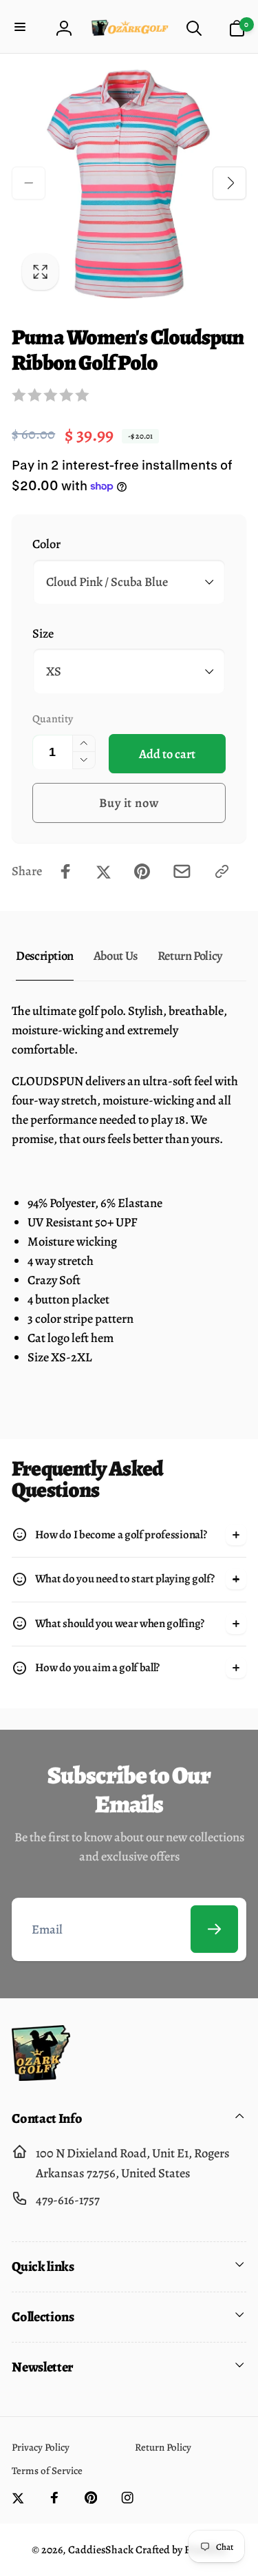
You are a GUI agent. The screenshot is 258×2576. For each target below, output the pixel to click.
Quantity (53, 719)
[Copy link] (222, 871)
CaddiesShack (101, 2550)
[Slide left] (28, 183)
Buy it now (129, 803)
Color (46, 544)
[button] (22, 28)
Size (43, 633)
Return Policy (190, 955)
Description (45, 955)
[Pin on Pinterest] (142, 871)
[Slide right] (229, 183)
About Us (116, 955)
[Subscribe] (214, 1929)
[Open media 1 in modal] (129, 184)
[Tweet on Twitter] (104, 871)
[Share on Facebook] (66, 871)
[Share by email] (182, 871)
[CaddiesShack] (41, 2076)
